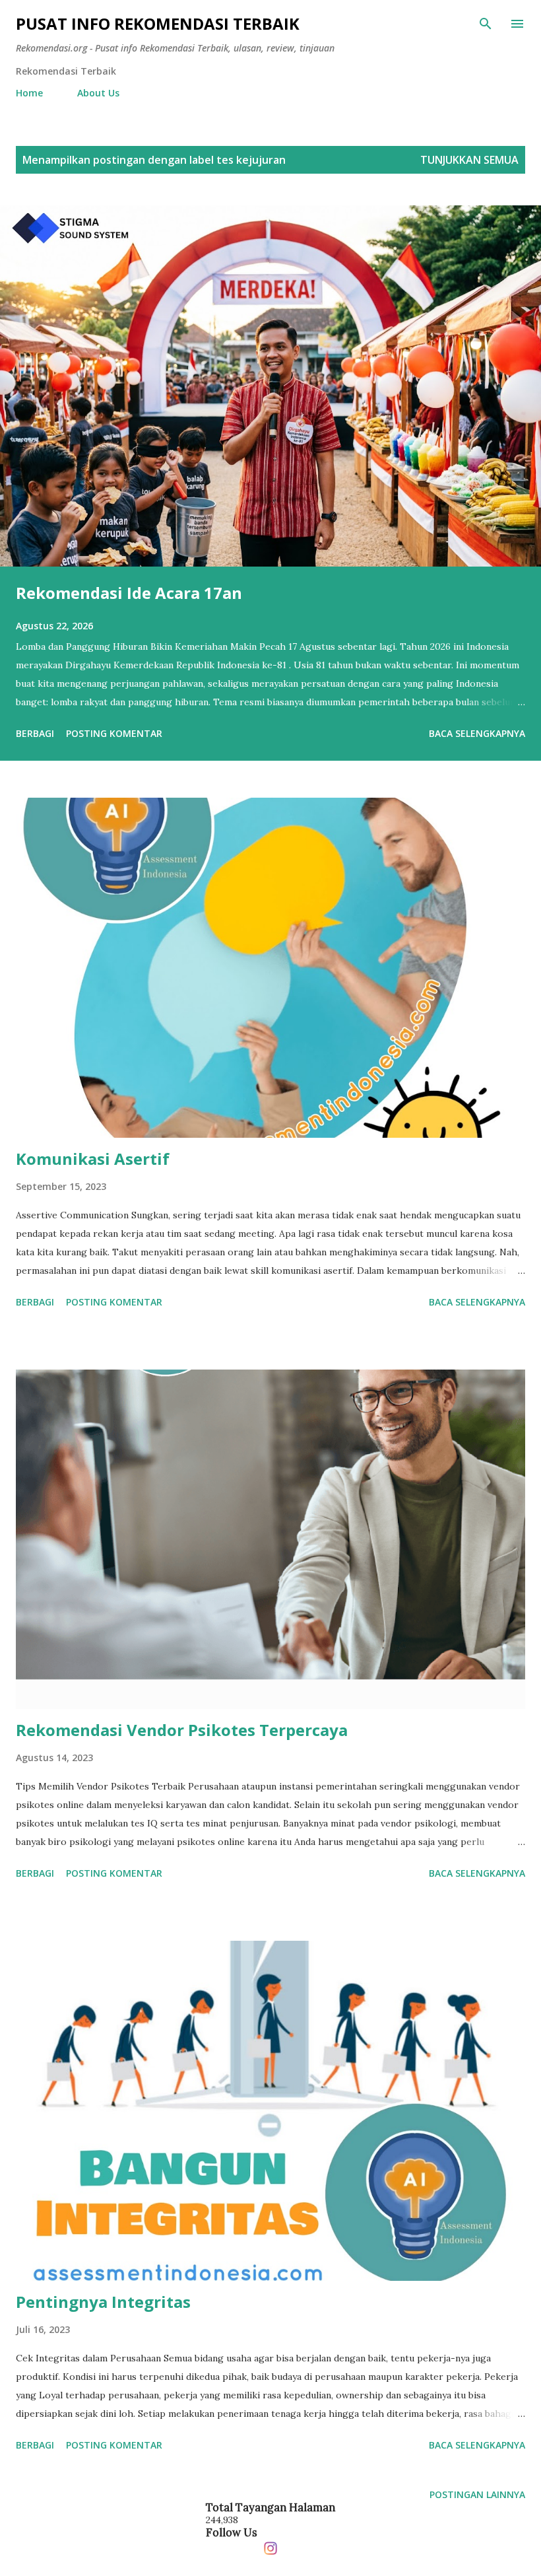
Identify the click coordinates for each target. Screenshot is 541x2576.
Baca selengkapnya (477, 733)
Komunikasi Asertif (93, 1159)
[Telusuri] (486, 24)
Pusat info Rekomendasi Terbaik (158, 23)
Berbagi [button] (35, 733)
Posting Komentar (114, 733)
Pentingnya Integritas (103, 2302)
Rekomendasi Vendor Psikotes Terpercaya (182, 1730)
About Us (98, 93)
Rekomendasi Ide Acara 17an (129, 593)
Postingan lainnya (477, 2494)
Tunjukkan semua (469, 160)
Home (29, 93)
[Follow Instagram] (270, 2545)
